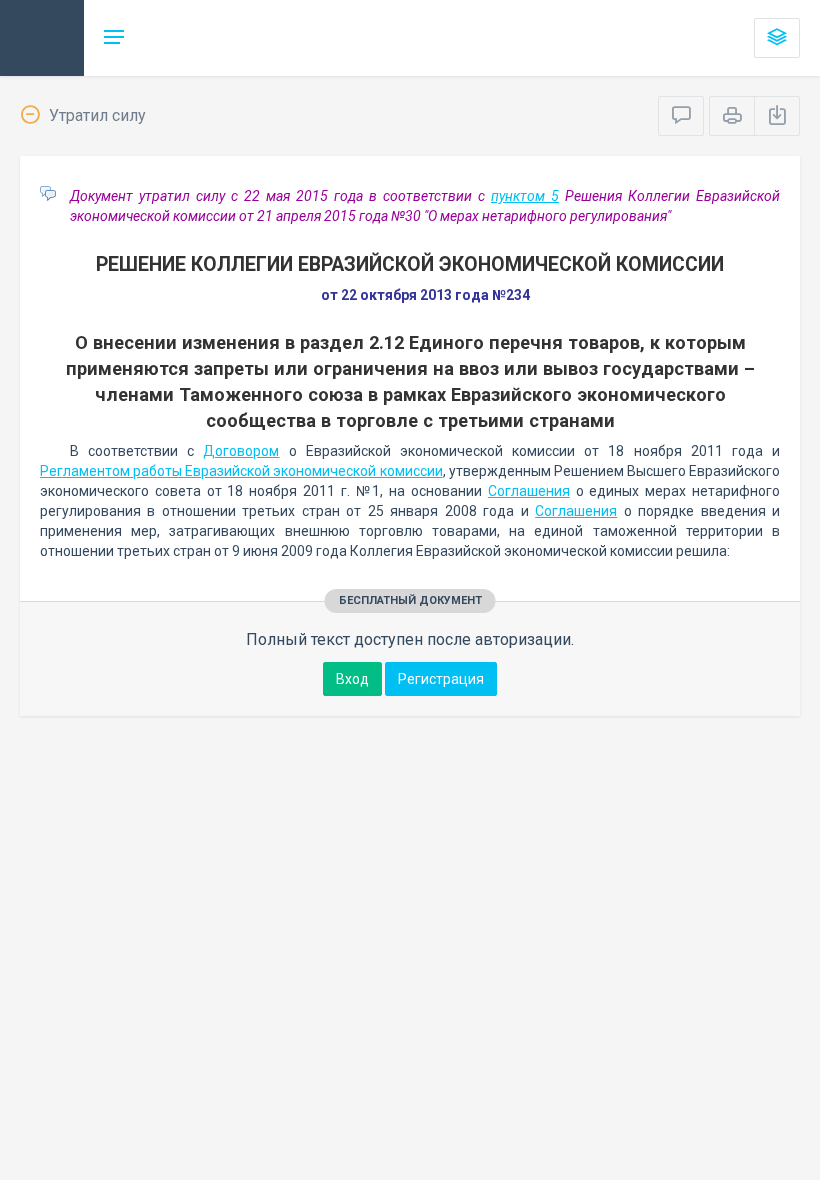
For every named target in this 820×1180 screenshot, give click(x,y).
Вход (352, 679)
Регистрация (441, 679)
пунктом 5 (525, 196)
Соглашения (529, 491)
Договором (241, 451)
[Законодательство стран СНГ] (42, 38)
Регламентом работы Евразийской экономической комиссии (241, 471)
